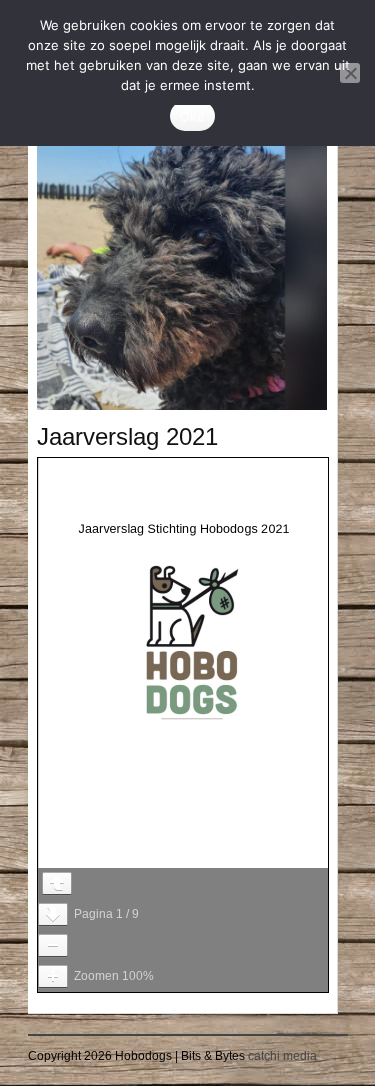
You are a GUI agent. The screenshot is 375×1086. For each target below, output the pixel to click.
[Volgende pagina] (53, 914)
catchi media (282, 1056)
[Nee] (350, 73)
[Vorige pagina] (57, 883)
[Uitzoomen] (53, 945)
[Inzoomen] (53, 976)
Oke (193, 116)
